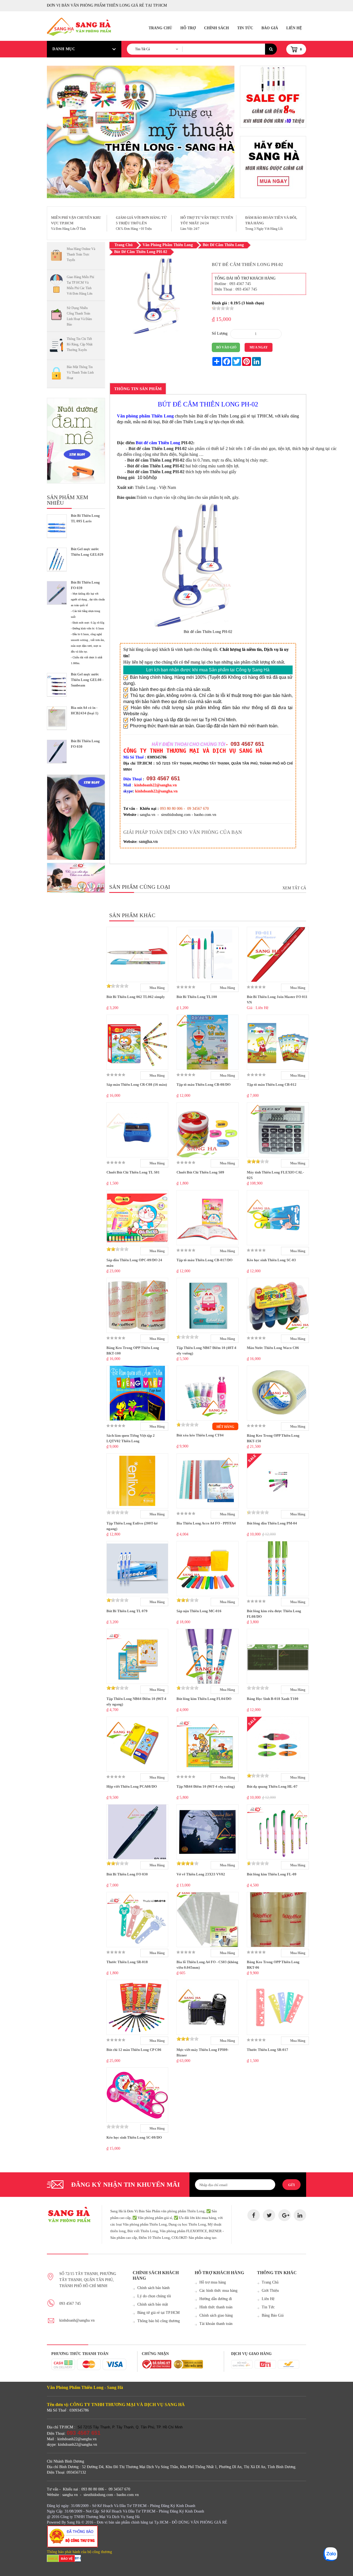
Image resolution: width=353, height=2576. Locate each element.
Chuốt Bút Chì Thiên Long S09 (200, 1172)
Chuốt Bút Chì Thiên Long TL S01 (133, 1172)
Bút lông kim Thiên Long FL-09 (272, 1874)
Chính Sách (216, 28)
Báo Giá (270, 28)
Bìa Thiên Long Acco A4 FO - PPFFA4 (206, 1523)
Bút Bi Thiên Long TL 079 (127, 1611)
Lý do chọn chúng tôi (154, 2296)
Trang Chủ (160, 28)
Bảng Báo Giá (273, 2315)
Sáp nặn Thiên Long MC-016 (199, 1611)
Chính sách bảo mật (153, 2304)
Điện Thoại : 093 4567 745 (236, 289)
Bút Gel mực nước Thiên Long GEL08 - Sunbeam (87, 680)
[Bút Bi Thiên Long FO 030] (57, 751)
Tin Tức (245, 28)
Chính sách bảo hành (153, 2288)
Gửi (292, 2185)
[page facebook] (254, 2215)
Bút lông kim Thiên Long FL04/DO (204, 1699)
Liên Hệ (294, 28)
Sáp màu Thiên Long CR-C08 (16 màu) (137, 1085)
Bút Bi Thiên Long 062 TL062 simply (136, 997)
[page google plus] (284, 2215)
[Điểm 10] (76, 878)
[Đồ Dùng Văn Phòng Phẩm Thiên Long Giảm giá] (273, 167)
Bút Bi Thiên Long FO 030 (127, 1874)
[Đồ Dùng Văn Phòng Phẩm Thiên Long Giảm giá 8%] (273, 97)
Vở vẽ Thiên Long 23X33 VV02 (201, 1874)
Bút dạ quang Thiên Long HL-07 (272, 1786)
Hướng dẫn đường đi (216, 2299)
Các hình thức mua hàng (218, 2291)
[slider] (223, 308)
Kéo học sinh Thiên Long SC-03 (271, 1260)
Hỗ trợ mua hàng (213, 2282)
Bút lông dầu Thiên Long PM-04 (272, 1523)
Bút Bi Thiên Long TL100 (197, 997)
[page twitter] (269, 2215)
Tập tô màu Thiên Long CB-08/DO (204, 1085)
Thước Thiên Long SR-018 (127, 1962)
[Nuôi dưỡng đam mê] (76, 441)
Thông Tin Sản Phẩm (138, 389)
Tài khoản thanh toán (216, 2324)
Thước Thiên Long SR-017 (268, 2050)
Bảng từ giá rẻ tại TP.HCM (158, 2313)
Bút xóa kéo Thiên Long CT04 (200, 1435)
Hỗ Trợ (188, 28)
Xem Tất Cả (294, 888)
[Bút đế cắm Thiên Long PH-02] (156, 333)
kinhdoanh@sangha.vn (77, 2320)
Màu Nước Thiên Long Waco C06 (273, 1348)
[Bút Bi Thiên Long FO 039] (57, 593)
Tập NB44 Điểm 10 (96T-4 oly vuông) (206, 1786)
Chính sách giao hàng (216, 2315)
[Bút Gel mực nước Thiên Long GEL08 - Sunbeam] (57, 685)
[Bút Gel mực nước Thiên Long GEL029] (57, 559)
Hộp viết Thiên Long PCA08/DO (132, 1786)
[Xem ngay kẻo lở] (76, 817)
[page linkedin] (300, 2215)
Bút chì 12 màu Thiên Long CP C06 (134, 2050)
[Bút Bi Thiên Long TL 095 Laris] (57, 526)
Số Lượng (220, 333)
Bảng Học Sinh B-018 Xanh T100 (273, 1699)
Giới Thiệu (270, 2291)
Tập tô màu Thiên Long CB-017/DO (204, 1260)
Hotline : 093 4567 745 (233, 284)
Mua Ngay (259, 347)
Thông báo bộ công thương (159, 2321)
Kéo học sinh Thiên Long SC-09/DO (134, 2137)
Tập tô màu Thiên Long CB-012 (272, 1085)
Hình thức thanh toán (216, 2307)
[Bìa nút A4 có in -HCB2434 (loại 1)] (57, 718)
